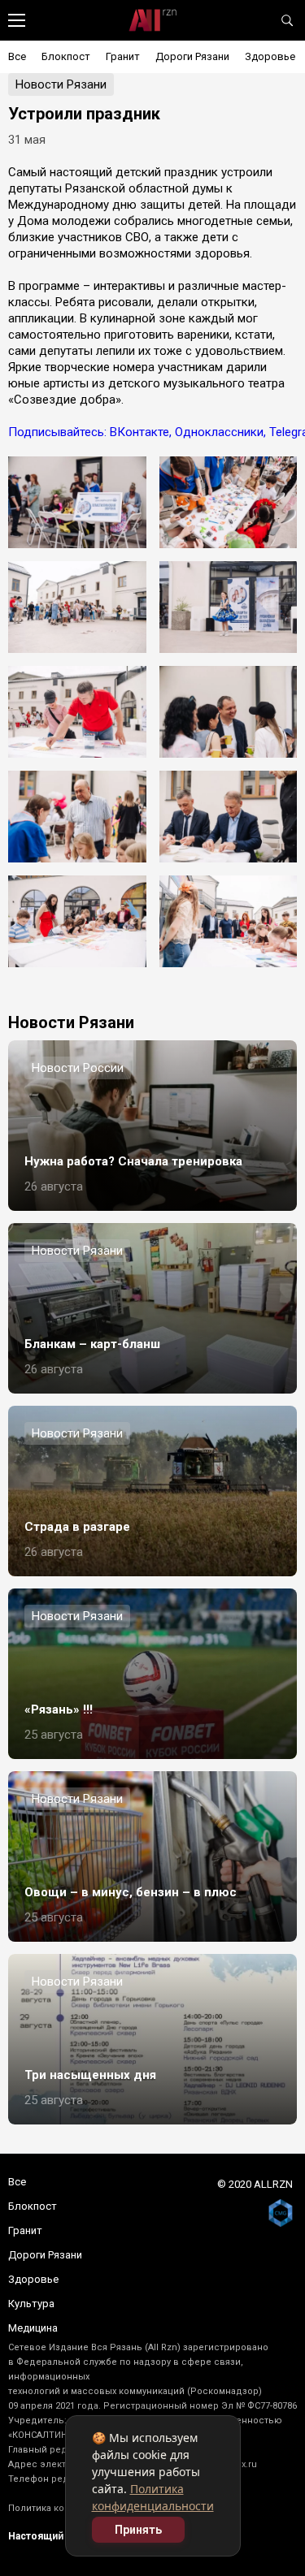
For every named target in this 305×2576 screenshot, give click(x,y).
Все (17, 56)
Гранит (123, 56)
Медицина (33, 2328)
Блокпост (66, 56)
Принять (138, 2530)
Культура (31, 2304)
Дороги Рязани (192, 56)
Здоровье (270, 56)
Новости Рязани (61, 84)
